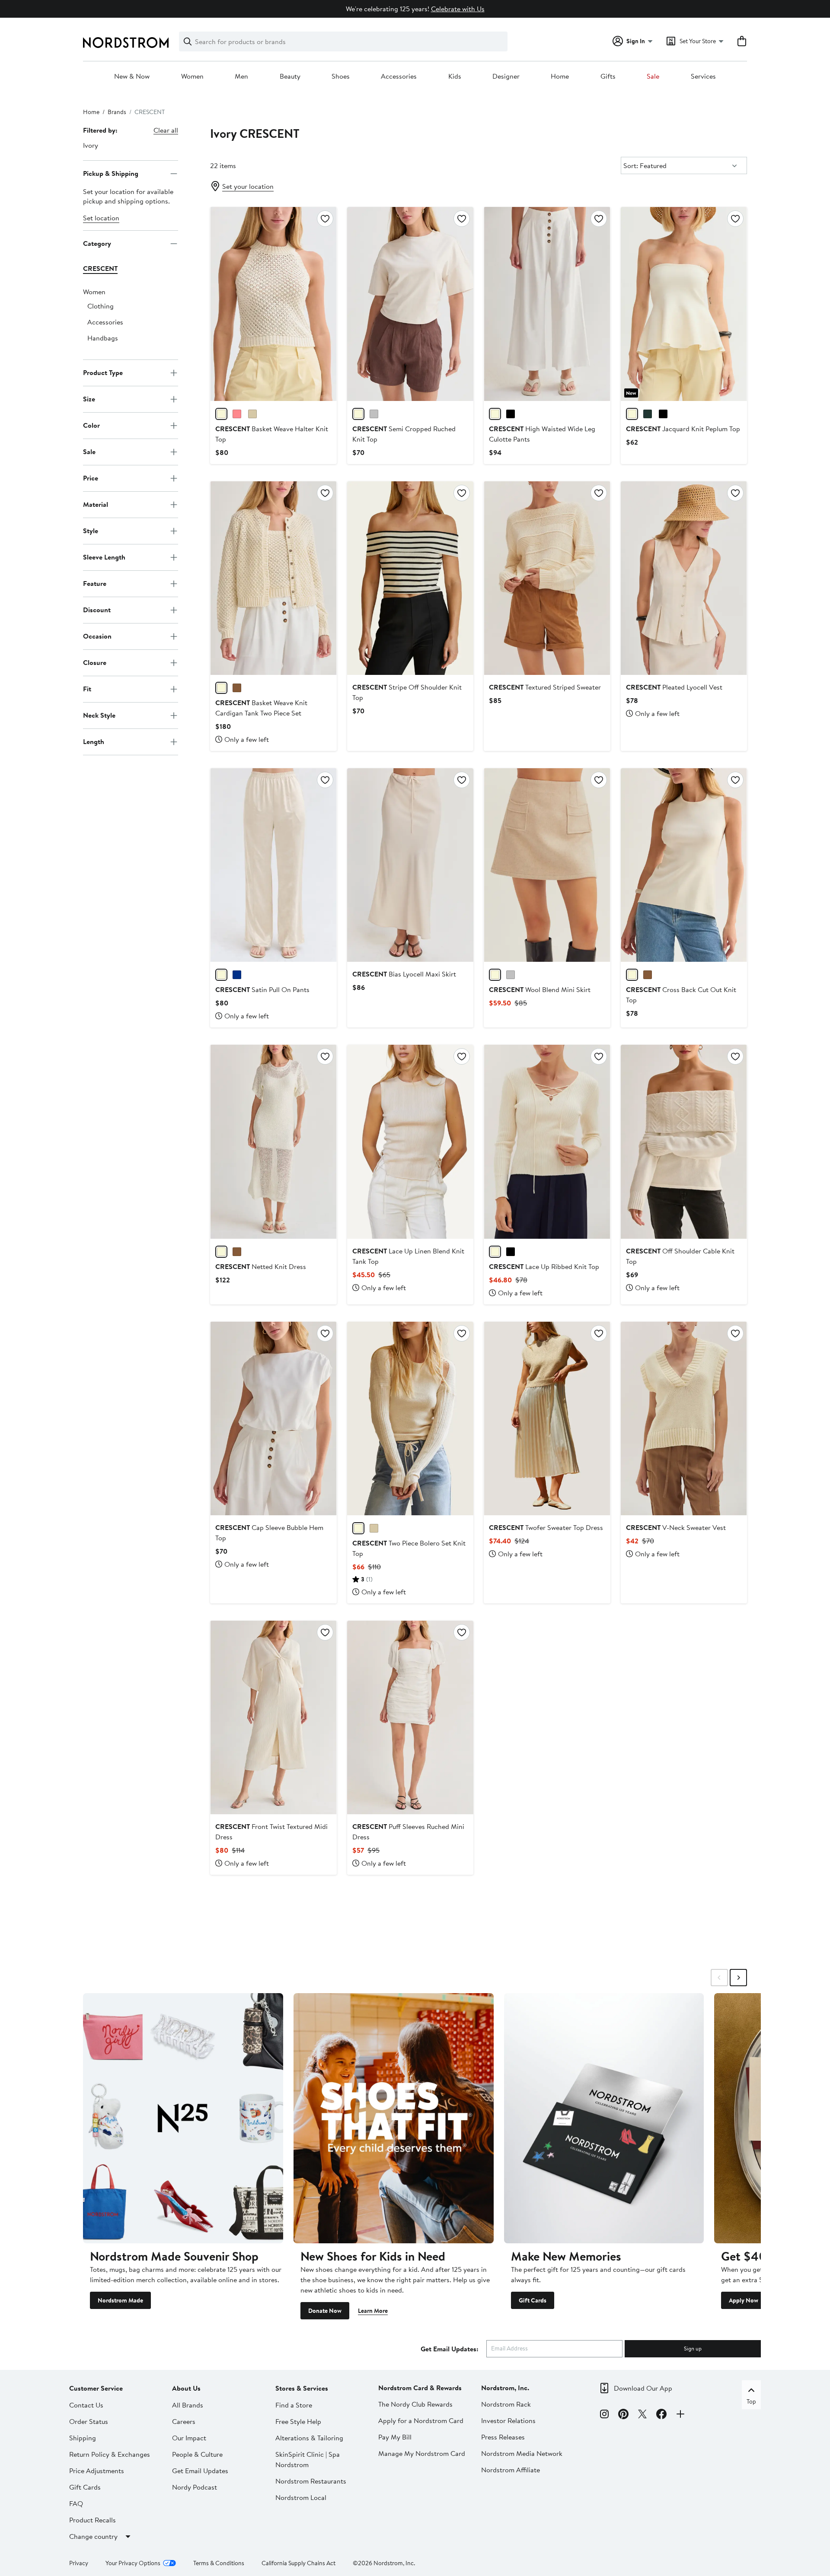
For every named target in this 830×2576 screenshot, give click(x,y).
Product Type (103, 372)
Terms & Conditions (219, 2563)
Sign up (693, 2348)
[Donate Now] (394, 2118)
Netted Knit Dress (261, 1266)
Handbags (103, 338)
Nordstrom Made (120, 2300)
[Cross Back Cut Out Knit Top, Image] (684, 865)
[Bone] (358, 414)
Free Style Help (298, 2421)
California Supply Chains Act (298, 2563)
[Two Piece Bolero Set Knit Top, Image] (410, 1418)
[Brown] (237, 688)
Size (89, 399)
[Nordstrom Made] (183, 2118)
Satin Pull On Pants (262, 989)
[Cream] (221, 414)
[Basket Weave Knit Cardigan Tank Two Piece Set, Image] (273, 578)
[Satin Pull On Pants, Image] (273, 865)
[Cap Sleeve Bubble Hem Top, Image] (273, 1418)
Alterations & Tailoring (309, 2438)
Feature (95, 583)
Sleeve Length (104, 557)
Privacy (79, 2563)
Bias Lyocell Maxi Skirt (404, 974)
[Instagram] (604, 2415)
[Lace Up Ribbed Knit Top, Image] (547, 1142)
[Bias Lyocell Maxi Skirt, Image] (410, 865)
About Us (186, 2388)
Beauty (290, 76)
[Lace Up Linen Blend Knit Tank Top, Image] (410, 1142)
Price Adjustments (97, 2471)
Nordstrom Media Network (522, 2453)
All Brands (188, 2405)
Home (560, 76)
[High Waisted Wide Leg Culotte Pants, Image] (547, 304)
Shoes (341, 76)
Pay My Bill (395, 2437)
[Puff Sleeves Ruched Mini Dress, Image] (410, 1717)
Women (192, 76)
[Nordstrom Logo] (126, 43)
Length (94, 741)
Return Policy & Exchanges (110, 2454)
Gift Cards (533, 2300)
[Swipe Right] (738, 1978)
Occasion (97, 636)
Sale (653, 76)
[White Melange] (374, 414)
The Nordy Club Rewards (415, 2404)
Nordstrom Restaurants (311, 2481)
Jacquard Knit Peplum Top (683, 429)
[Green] (648, 414)
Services (703, 76)
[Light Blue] (237, 975)
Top (751, 2401)
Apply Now (744, 2300)
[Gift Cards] (604, 2118)
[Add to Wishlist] (325, 219)
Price (91, 478)
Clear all (166, 130)
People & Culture (197, 2454)
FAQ (76, 2503)
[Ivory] (495, 414)
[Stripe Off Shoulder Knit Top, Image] (410, 578)
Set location (101, 218)
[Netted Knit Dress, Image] (273, 1142)
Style (91, 531)
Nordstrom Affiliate (511, 2470)
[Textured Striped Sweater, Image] (547, 578)
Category (97, 243)
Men (241, 76)
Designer (506, 76)
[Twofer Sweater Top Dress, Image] (547, 1418)
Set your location (248, 186)
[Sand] (252, 414)
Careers (184, 2421)
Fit (87, 689)
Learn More (373, 2311)
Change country (93, 2536)
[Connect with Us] (680, 2415)
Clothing (101, 306)
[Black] (511, 414)
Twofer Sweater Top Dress (546, 1527)
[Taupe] (374, 1528)
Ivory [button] (91, 145)
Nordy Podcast (195, 2487)
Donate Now (325, 2311)
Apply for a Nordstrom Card (421, 2420)
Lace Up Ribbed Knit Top (544, 1266)
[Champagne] (221, 975)
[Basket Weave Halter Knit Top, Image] (273, 304)
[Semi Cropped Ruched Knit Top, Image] (410, 304)
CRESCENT (100, 268)
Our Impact (189, 2438)
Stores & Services (302, 2388)
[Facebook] (661, 2415)
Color (91, 425)
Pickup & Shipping (111, 173)
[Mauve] (237, 414)
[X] (642, 2415)
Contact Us (86, 2405)
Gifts (608, 76)
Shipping (83, 2438)
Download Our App (643, 2388)
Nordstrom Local (301, 2497)
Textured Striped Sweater (545, 687)
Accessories (399, 76)
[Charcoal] (511, 975)
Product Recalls (93, 2520)
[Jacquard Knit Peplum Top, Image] (684, 304)
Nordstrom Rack (506, 2404)
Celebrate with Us (458, 9)
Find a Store (294, 2405)
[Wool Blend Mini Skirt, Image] (547, 865)
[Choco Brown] (648, 975)
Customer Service (96, 2388)
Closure (95, 662)
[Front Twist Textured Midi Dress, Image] (273, 1717)
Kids (455, 76)
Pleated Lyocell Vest (674, 687)
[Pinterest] (623, 2415)
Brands (117, 112)
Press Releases (503, 2437)
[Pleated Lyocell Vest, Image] (684, 578)
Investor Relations (508, 2420)
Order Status (89, 2421)
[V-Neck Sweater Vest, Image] (684, 1418)
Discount (97, 610)
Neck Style (99, 715)
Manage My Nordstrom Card (422, 2453)
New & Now (132, 76)
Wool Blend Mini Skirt (540, 989)
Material (96, 504)
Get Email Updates (200, 2471)
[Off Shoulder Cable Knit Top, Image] (684, 1142)
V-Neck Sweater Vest (676, 1527)
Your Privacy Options (133, 2563)
